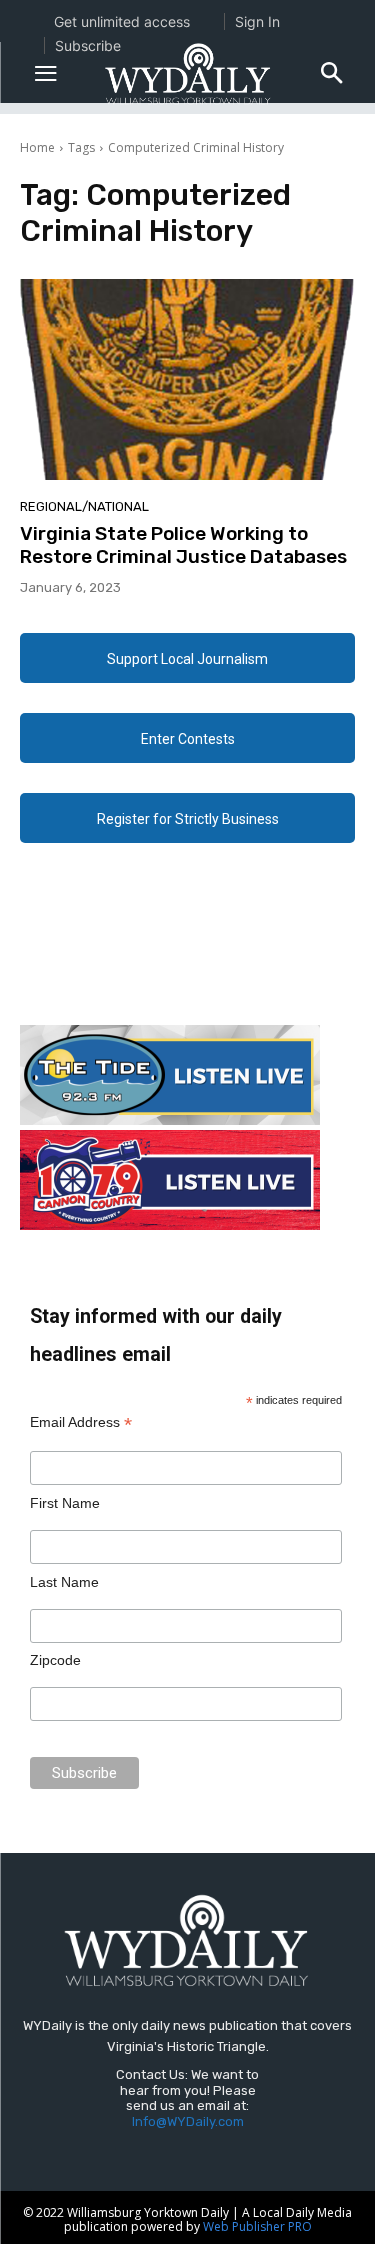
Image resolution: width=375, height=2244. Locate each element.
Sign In (257, 21)
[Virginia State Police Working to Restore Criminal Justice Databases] (187, 379)
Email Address (81, 1422)
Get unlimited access (122, 21)
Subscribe (88, 45)
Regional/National (84, 506)
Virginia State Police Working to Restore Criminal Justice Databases (183, 545)
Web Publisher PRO (257, 2226)
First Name (65, 1503)
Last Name (64, 1582)
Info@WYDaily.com (188, 2121)
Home (37, 147)
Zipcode (55, 1660)
